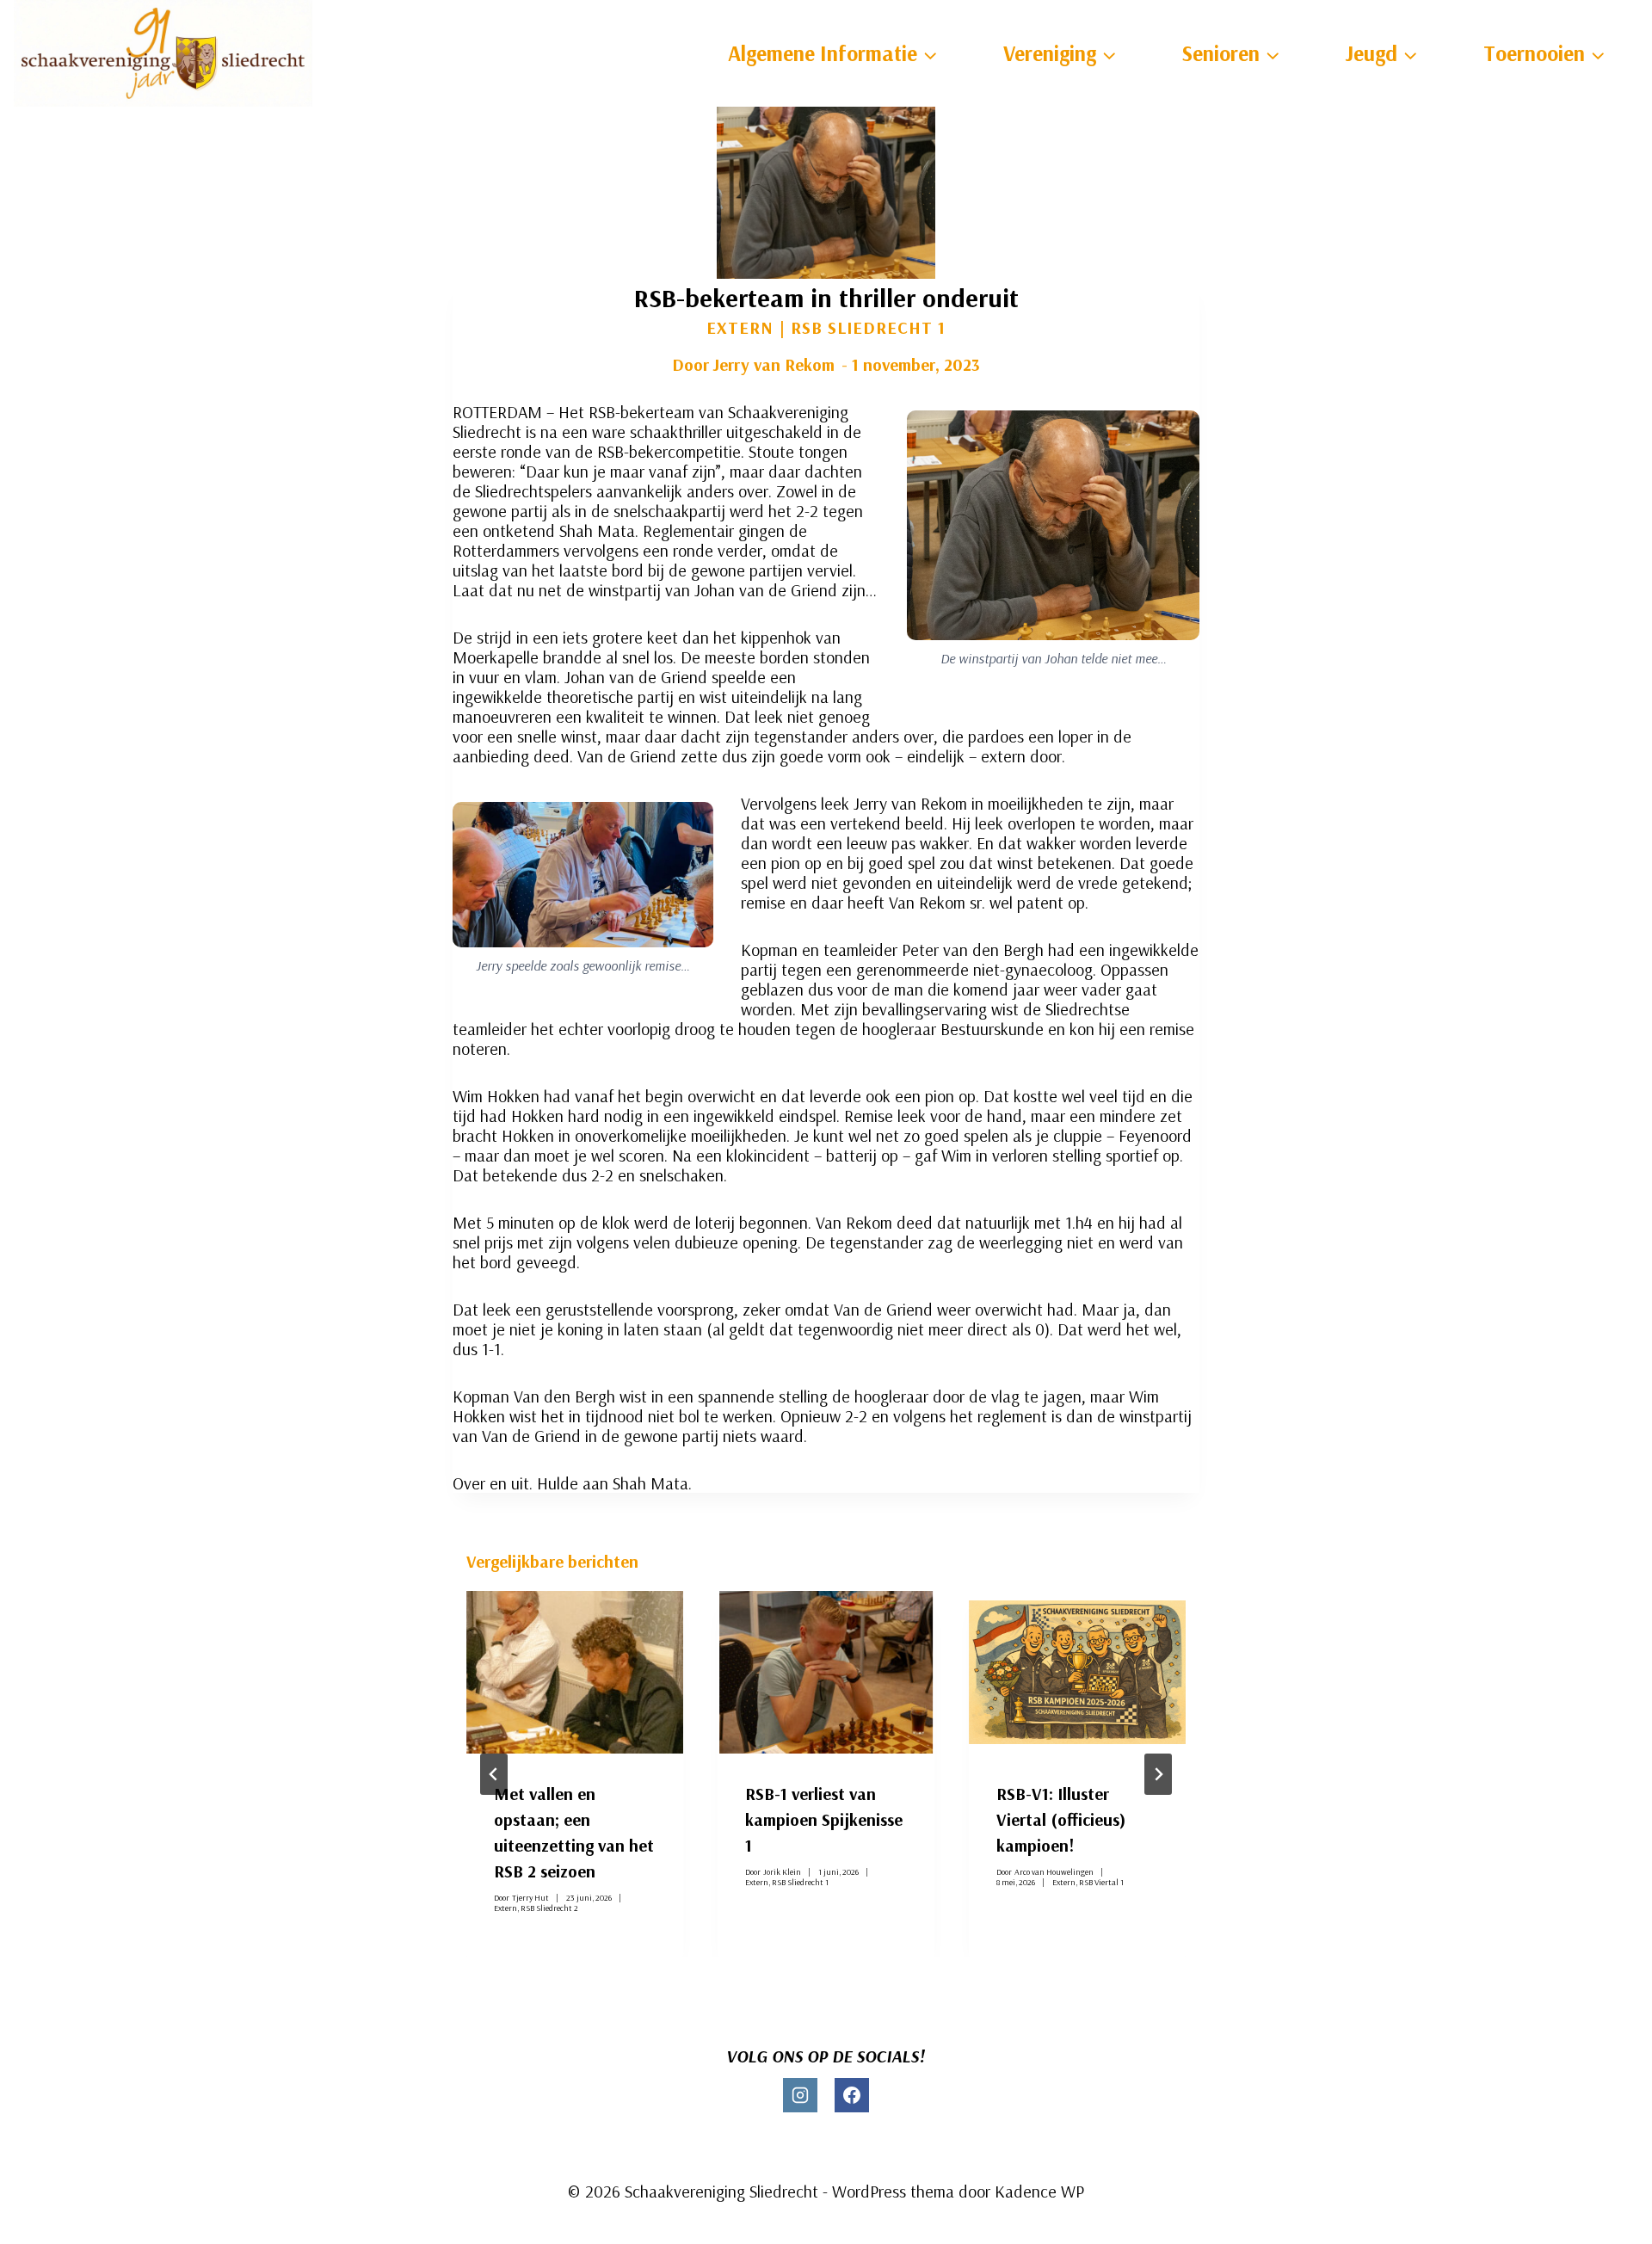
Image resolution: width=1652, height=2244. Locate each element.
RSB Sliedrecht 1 (868, 327)
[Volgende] (1158, 1774)
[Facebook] (852, 2095)
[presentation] (575, 1672)
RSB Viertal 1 (1101, 1881)
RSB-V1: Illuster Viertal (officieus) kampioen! (1061, 1819)
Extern (740, 327)
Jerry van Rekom (774, 364)
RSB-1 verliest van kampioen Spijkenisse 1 (824, 1819)
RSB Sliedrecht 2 (549, 1907)
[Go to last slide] (494, 1774)
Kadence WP (1039, 2191)
